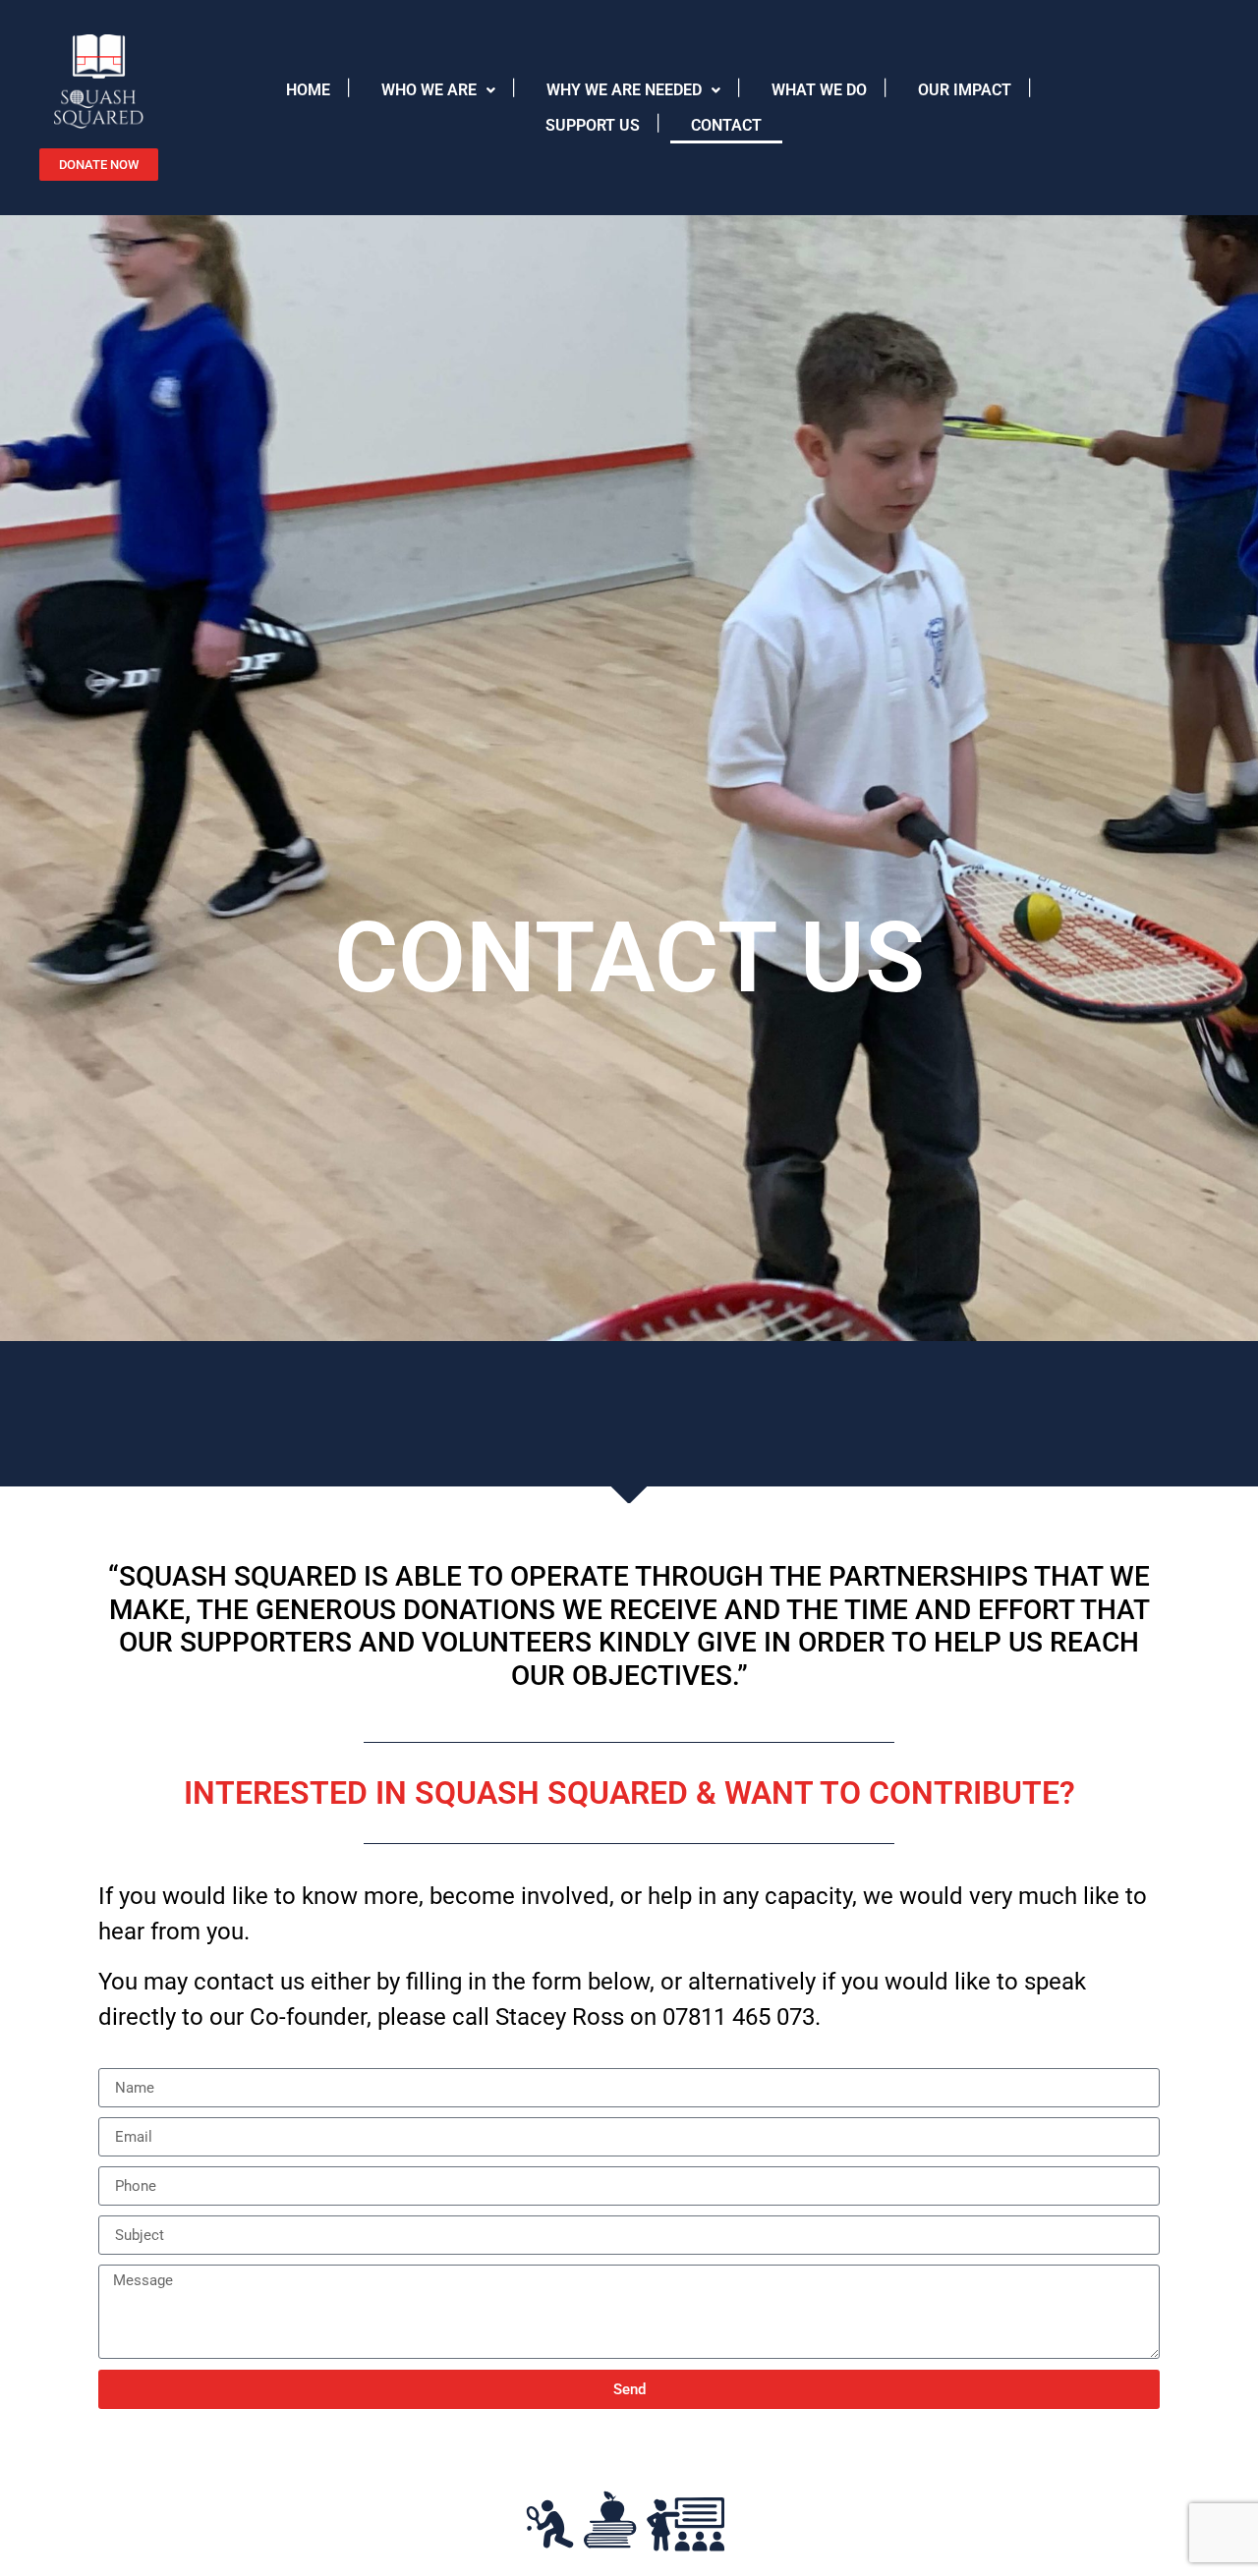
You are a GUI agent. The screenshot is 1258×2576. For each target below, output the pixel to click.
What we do (819, 90)
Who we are (429, 90)
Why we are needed (624, 90)
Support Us (593, 125)
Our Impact (965, 90)
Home (308, 90)
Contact (726, 125)
